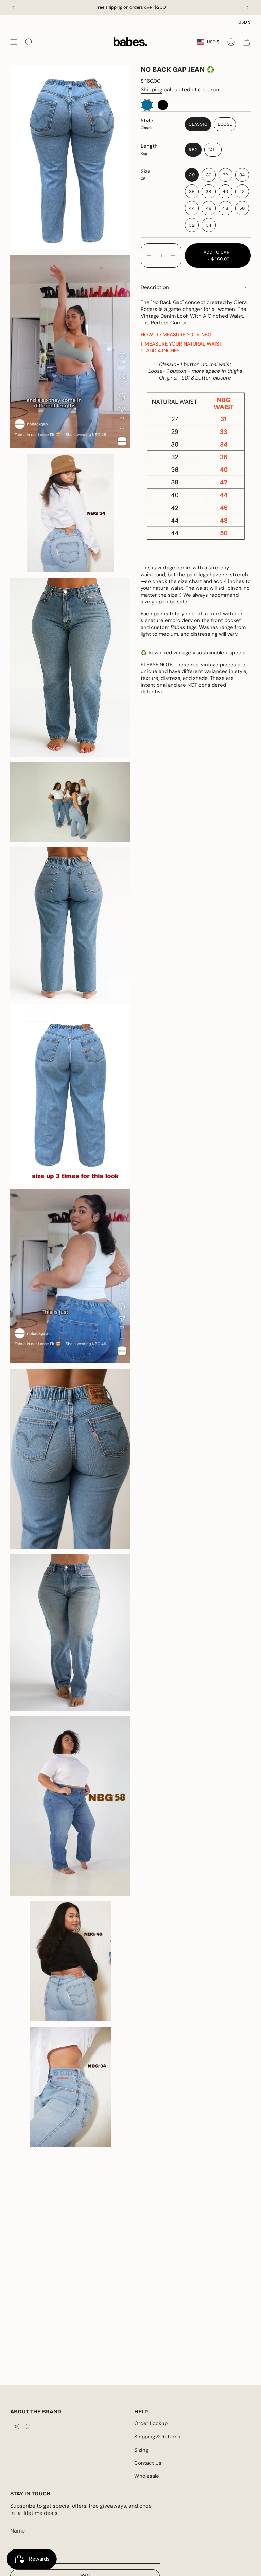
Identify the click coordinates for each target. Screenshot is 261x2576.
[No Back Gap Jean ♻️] (147, 105)
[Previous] (13, 7)
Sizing (141, 2450)
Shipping (152, 90)
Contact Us (148, 2463)
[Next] (248, 7)
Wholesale (147, 2476)
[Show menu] (14, 42)
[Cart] (247, 42)
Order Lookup (151, 2423)
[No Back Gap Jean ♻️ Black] (163, 105)
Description (155, 287)
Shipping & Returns (157, 2437)
